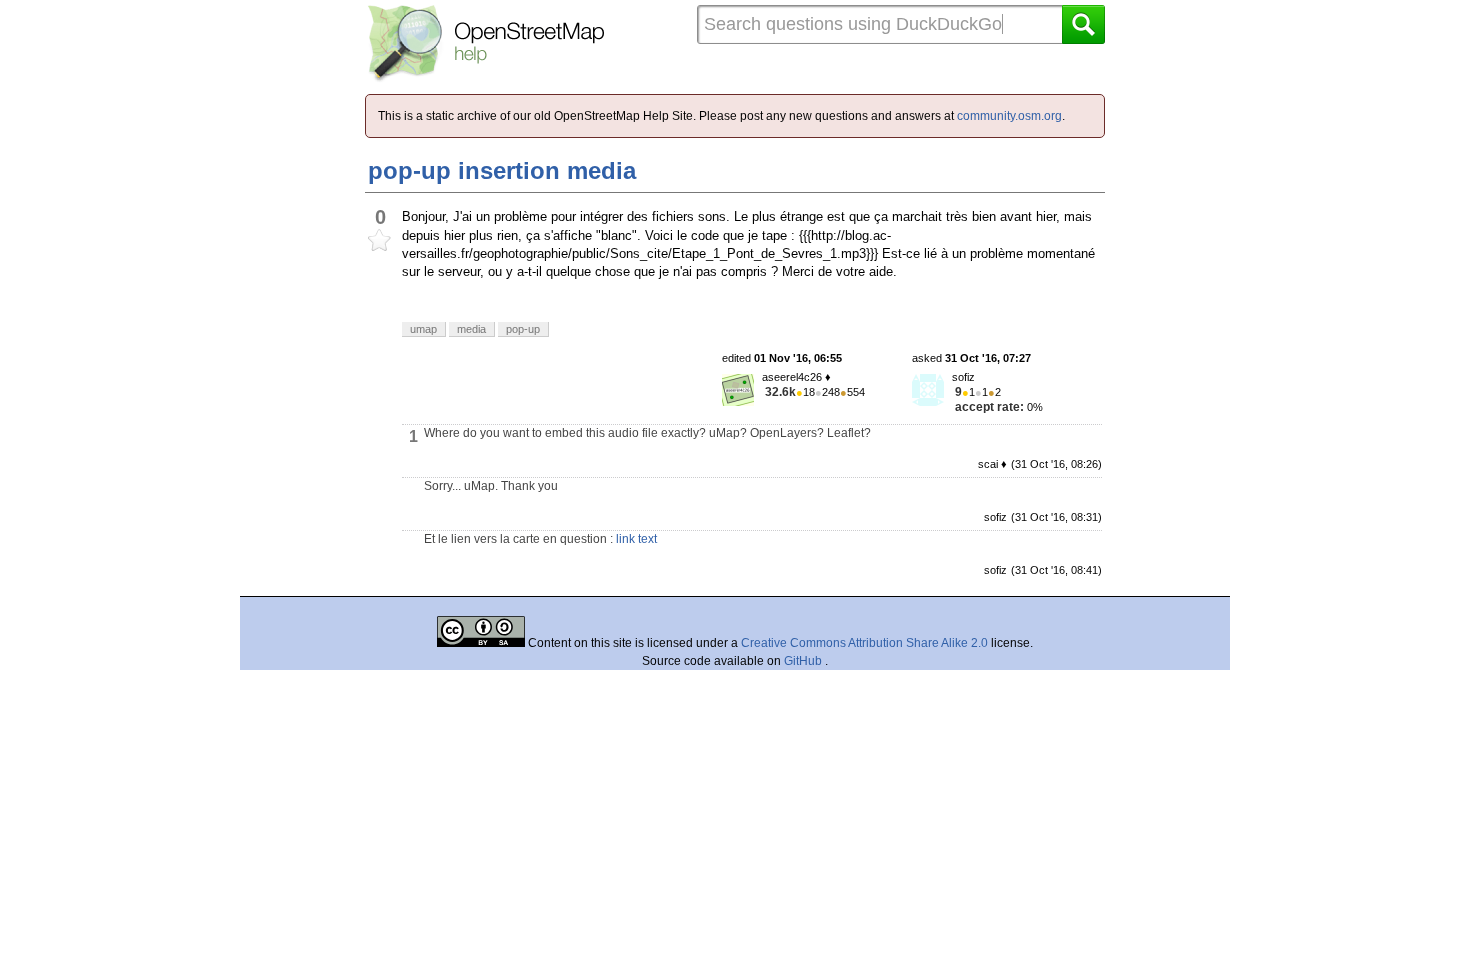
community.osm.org (1009, 116)
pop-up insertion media (502, 170)
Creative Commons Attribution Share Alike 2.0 (864, 643)
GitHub (804, 661)
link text (636, 539)
